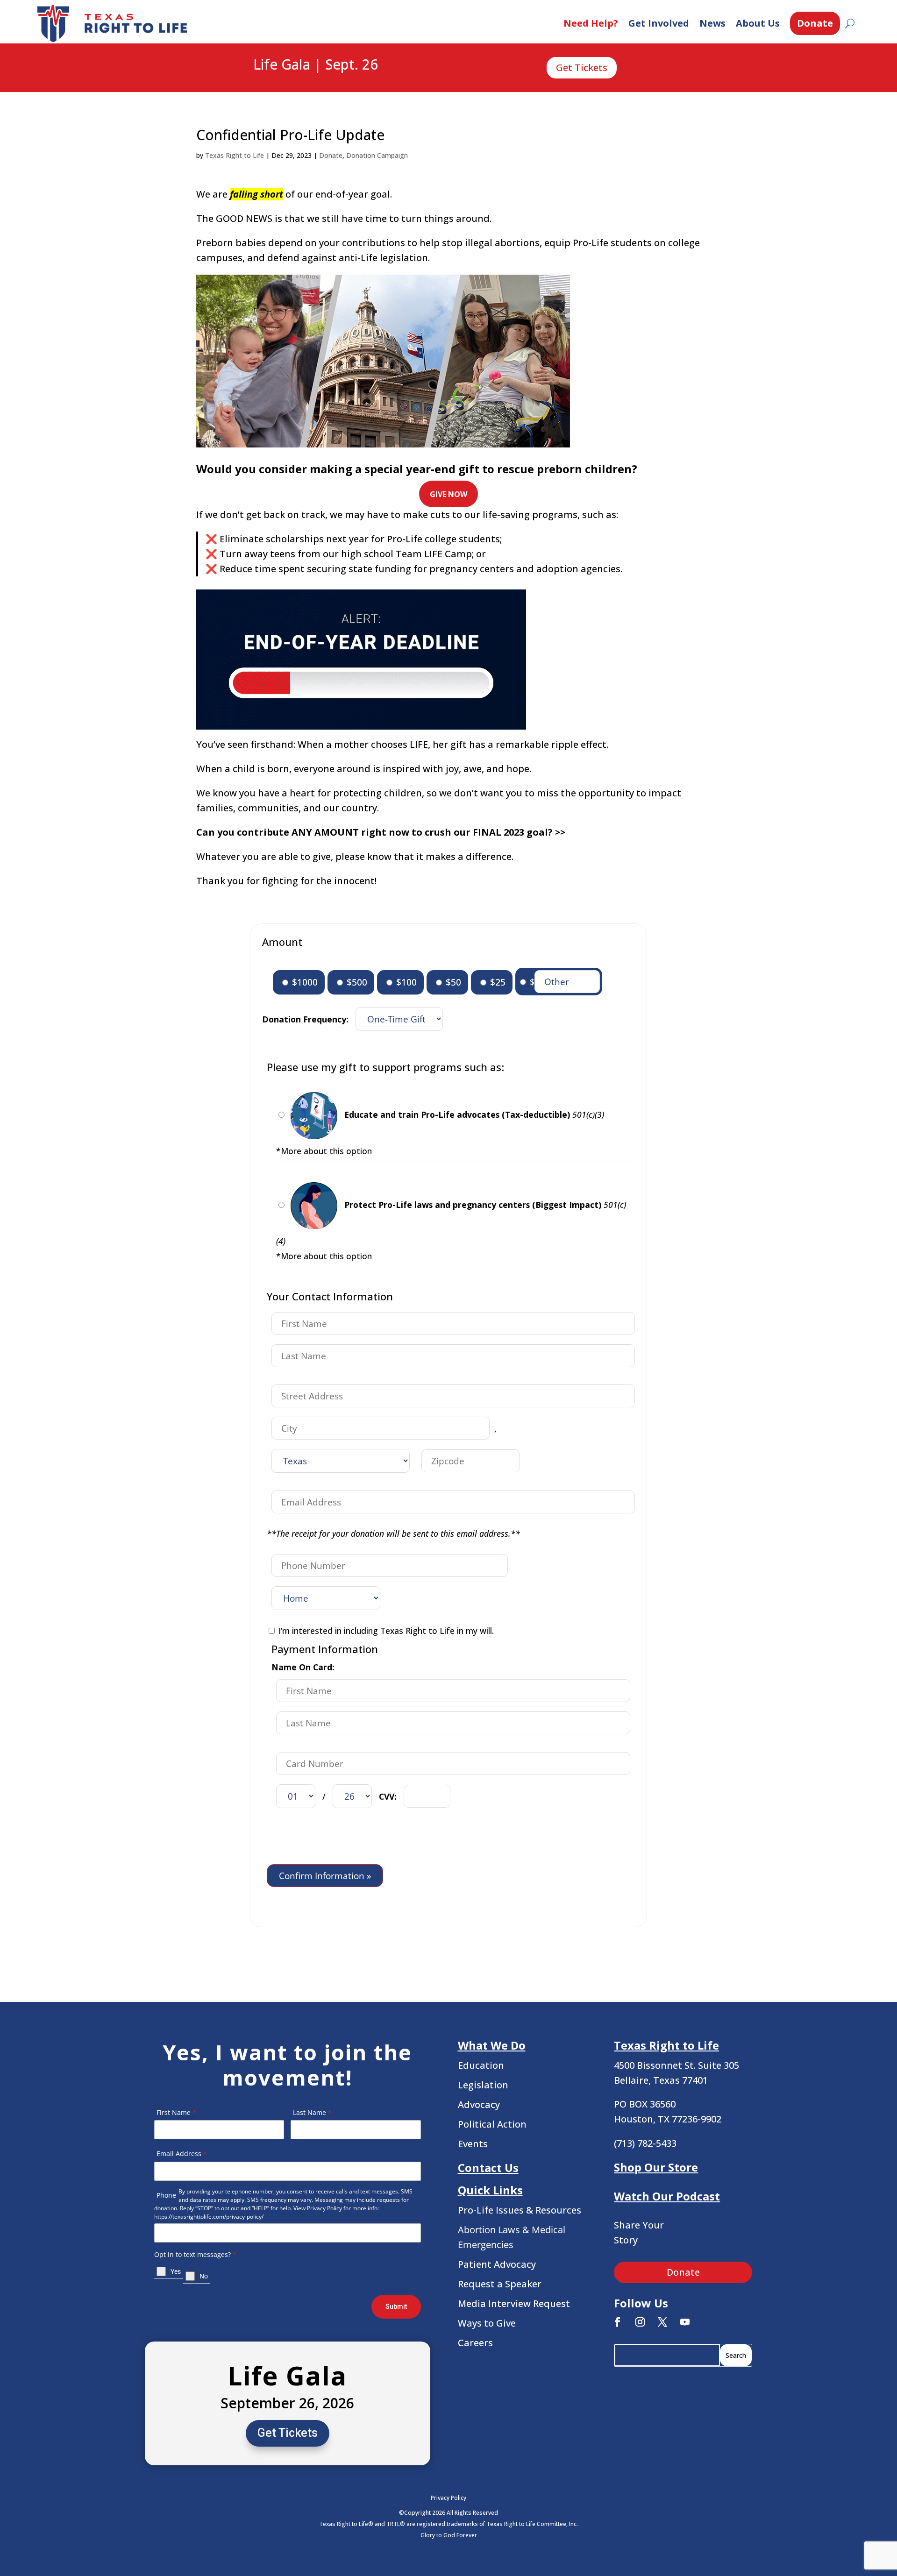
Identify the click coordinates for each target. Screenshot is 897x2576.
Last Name (312, 2112)
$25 (497, 982)
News (712, 23)
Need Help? (591, 23)
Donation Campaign (377, 155)
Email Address (182, 2154)
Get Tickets (582, 67)
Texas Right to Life (235, 155)
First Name (176, 2112)
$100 (405, 982)
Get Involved (659, 23)
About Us (758, 23)
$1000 (304, 982)
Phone (166, 2195)
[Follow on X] (662, 2322)
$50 (452, 982)
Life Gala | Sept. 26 (316, 65)
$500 (356, 982)
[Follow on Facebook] (618, 2322)
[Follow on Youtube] (685, 2322)
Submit (396, 2306)
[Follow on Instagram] (640, 2322)
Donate (815, 23)
